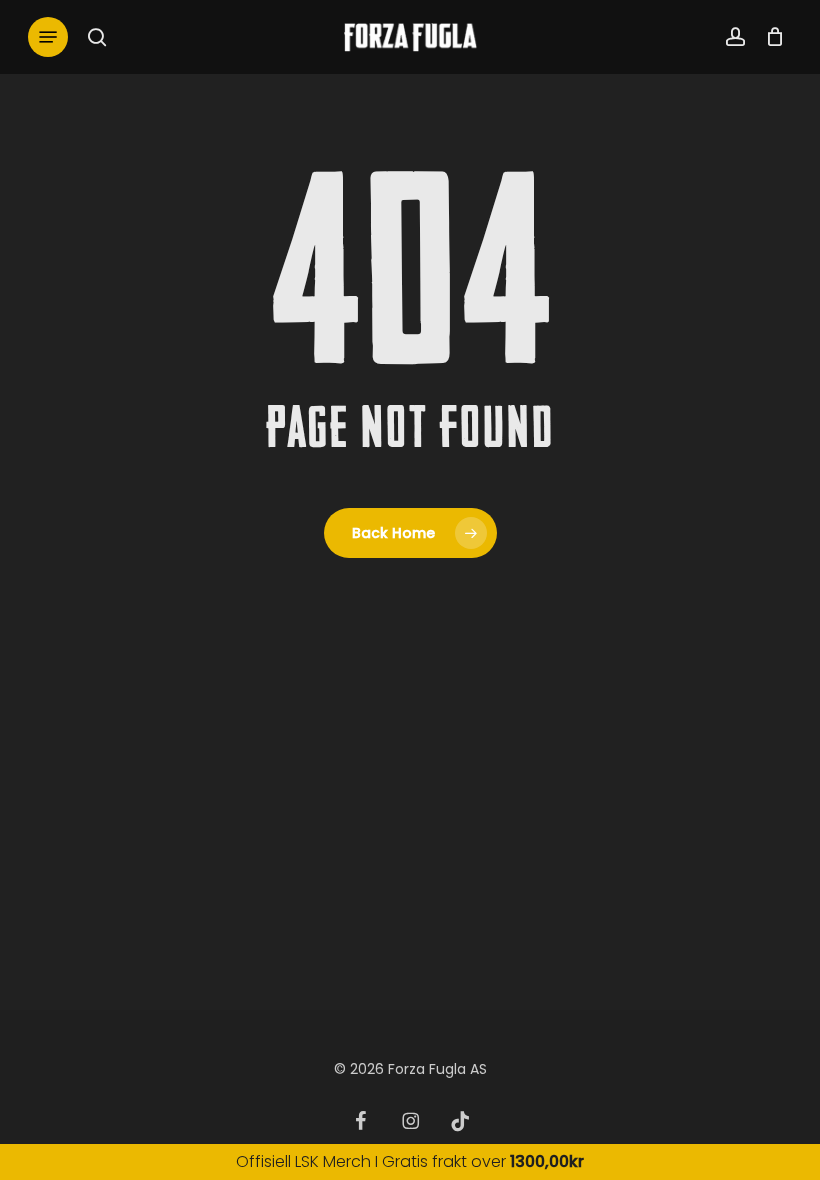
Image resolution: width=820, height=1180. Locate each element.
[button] (48, 37)
